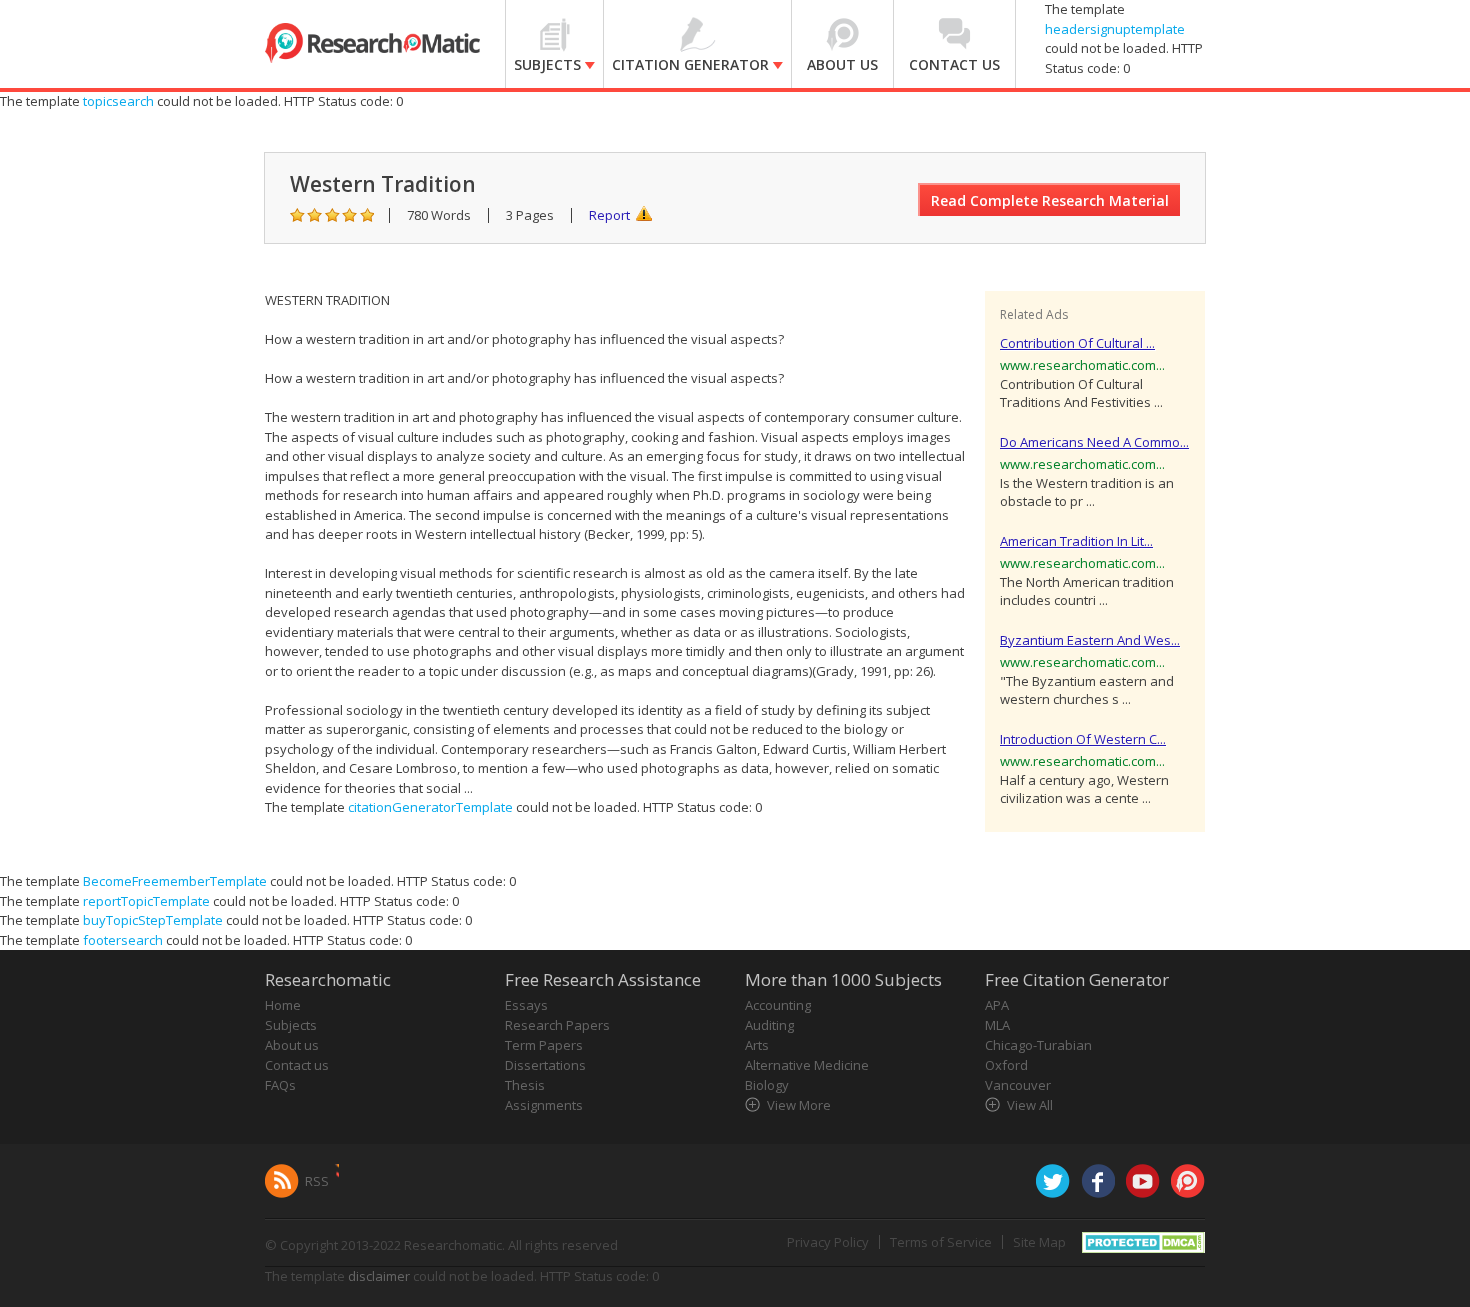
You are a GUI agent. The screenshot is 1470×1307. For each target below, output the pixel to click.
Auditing (769, 1025)
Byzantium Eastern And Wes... (1090, 640)
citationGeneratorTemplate (430, 807)
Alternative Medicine (807, 1065)
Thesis (525, 1085)
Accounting (778, 1005)
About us (292, 1045)
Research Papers (557, 1025)
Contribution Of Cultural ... (1077, 343)
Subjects (291, 1025)
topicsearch (118, 101)
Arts (757, 1045)
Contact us (297, 1065)
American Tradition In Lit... (1076, 541)
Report (609, 215)
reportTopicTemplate (146, 901)
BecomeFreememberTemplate (175, 881)
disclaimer (379, 1276)
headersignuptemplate (1115, 29)
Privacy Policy (828, 1242)
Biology (767, 1085)
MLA (997, 1025)
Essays (526, 1005)
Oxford (1006, 1065)
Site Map (1039, 1242)
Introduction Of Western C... (1083, 739)
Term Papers (544, 1045)
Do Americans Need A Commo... (1094, 442)
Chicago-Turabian (1038, 1045)
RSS (317, 1181)
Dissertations (545, 1065)
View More (799, 1105)
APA (997, 1005)
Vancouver (1018, 1085)
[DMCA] (1143, 1241)
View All (1030, 1105)
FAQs (280, 1085)
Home (283, 1005)
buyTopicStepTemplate (153, 920)
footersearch (123, 940)
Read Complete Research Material (1050, 200)
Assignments (544, 1105)
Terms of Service (941, 1242)
